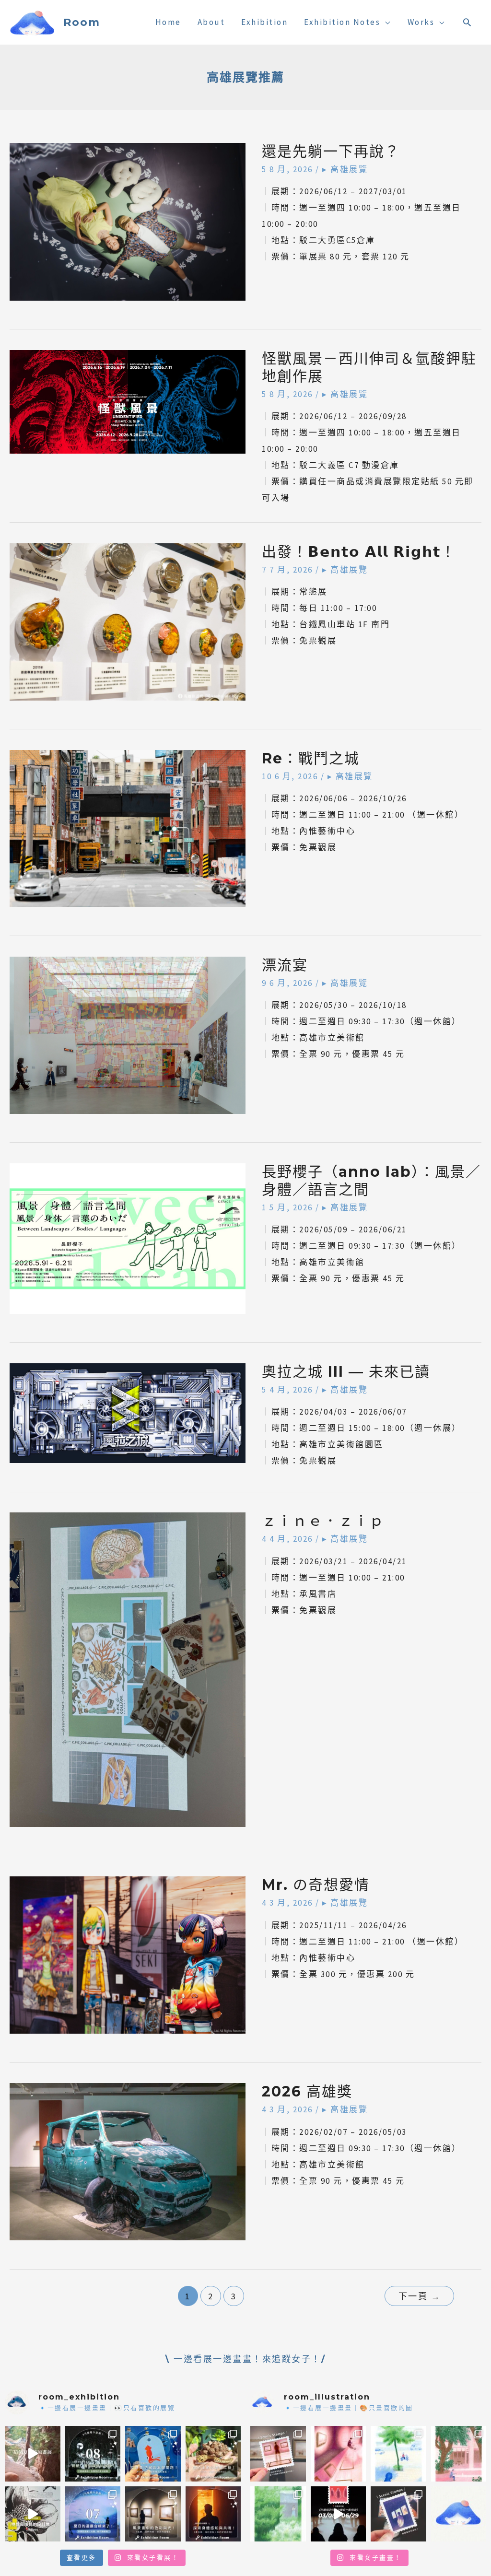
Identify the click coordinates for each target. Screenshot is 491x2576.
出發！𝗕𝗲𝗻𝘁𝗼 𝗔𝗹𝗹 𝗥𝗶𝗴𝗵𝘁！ (359, 552)
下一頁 (420, 2296)
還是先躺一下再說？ (331, 151)
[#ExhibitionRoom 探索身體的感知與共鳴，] (213, 2514)
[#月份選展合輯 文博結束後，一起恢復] (93, 2454)
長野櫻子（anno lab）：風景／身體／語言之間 (371, 1181)
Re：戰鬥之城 (311, 758)
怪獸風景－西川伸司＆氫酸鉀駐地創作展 (369, 367)
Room (82, 22)
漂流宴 (285, 965)
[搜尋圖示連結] (468, 22)
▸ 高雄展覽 (345, 169)
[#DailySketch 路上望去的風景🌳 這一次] (398, 2454)
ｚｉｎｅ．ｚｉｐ (323, 1521)
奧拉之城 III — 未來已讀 (346, 1372)
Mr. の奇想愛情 (316, 1885)
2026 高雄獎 (307, 2091)
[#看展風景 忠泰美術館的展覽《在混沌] (339, 2514)
